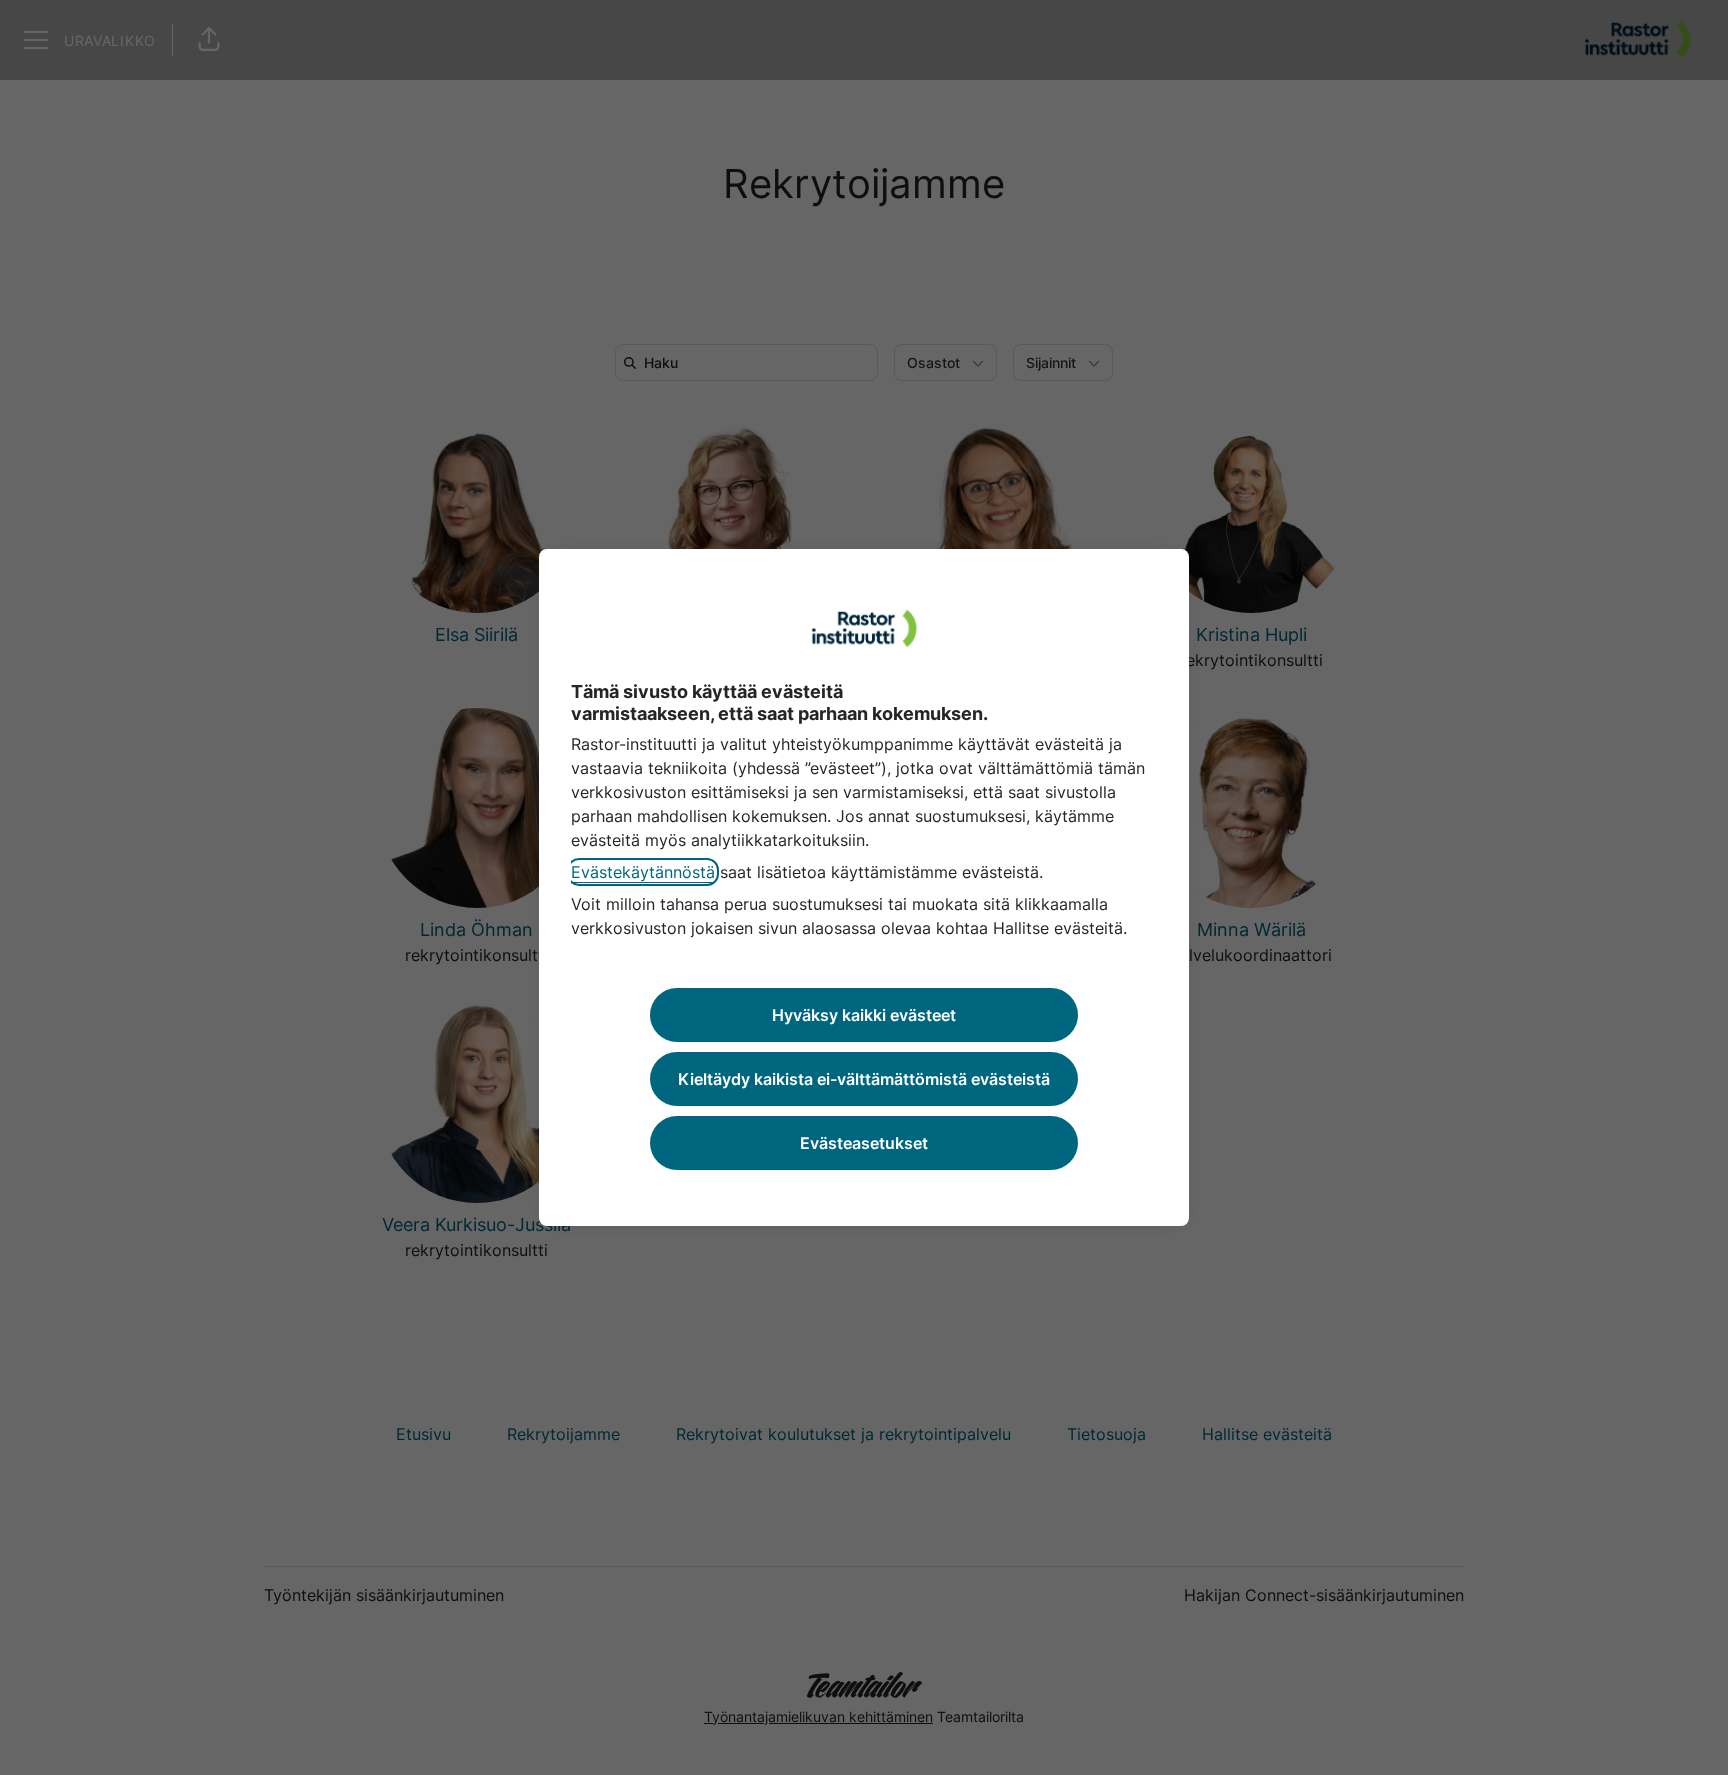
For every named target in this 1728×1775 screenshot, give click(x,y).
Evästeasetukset (864, 1143)
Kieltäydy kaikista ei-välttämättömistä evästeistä (864, 1079)
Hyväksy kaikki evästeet (864, 1015)
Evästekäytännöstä (643, 872)
